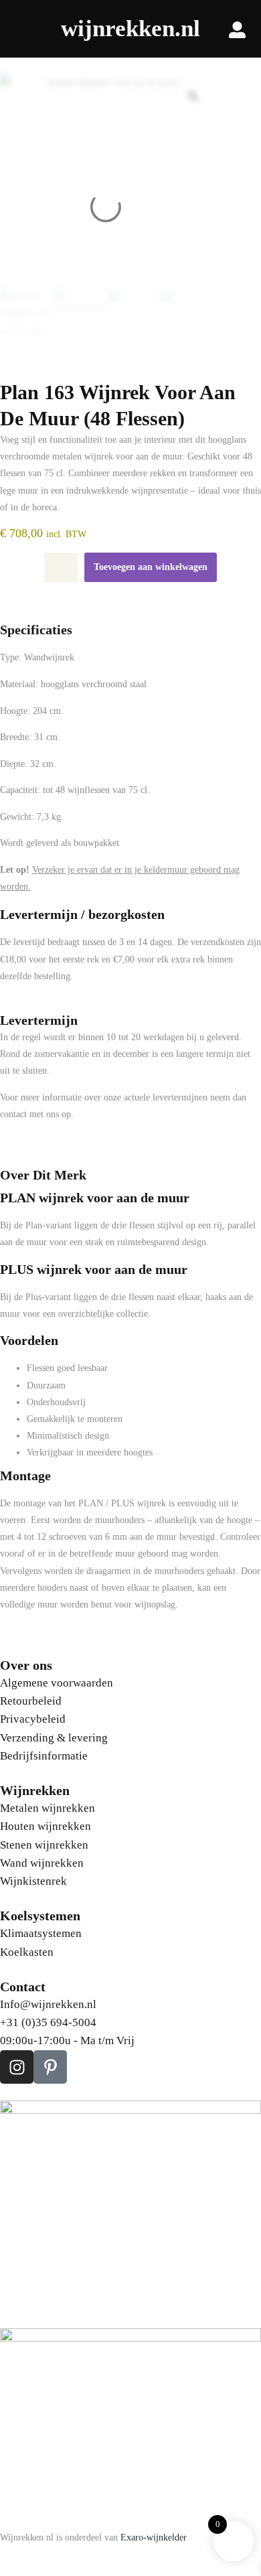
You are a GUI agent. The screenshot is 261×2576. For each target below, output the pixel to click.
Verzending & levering (54, 1738)
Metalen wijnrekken (48, 1808)
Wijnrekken (35, 1790)
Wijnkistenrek (33, 1881)
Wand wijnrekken (42, 1863)
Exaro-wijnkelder (154, 2537)
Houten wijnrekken (46, 1826)
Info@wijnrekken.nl (48, 2004)
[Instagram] (17, 2067)
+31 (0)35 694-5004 (48, 2022)
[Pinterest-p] (50, 2067)
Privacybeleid (33, 1719)
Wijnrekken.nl (130, 28)
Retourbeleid (31, 1701)
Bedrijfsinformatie (44, 1756)
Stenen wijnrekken (44, 1845)
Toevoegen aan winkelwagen (151, 567)
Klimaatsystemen (41, 1933)
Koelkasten (27, 1952)
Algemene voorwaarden (57, 1683)
